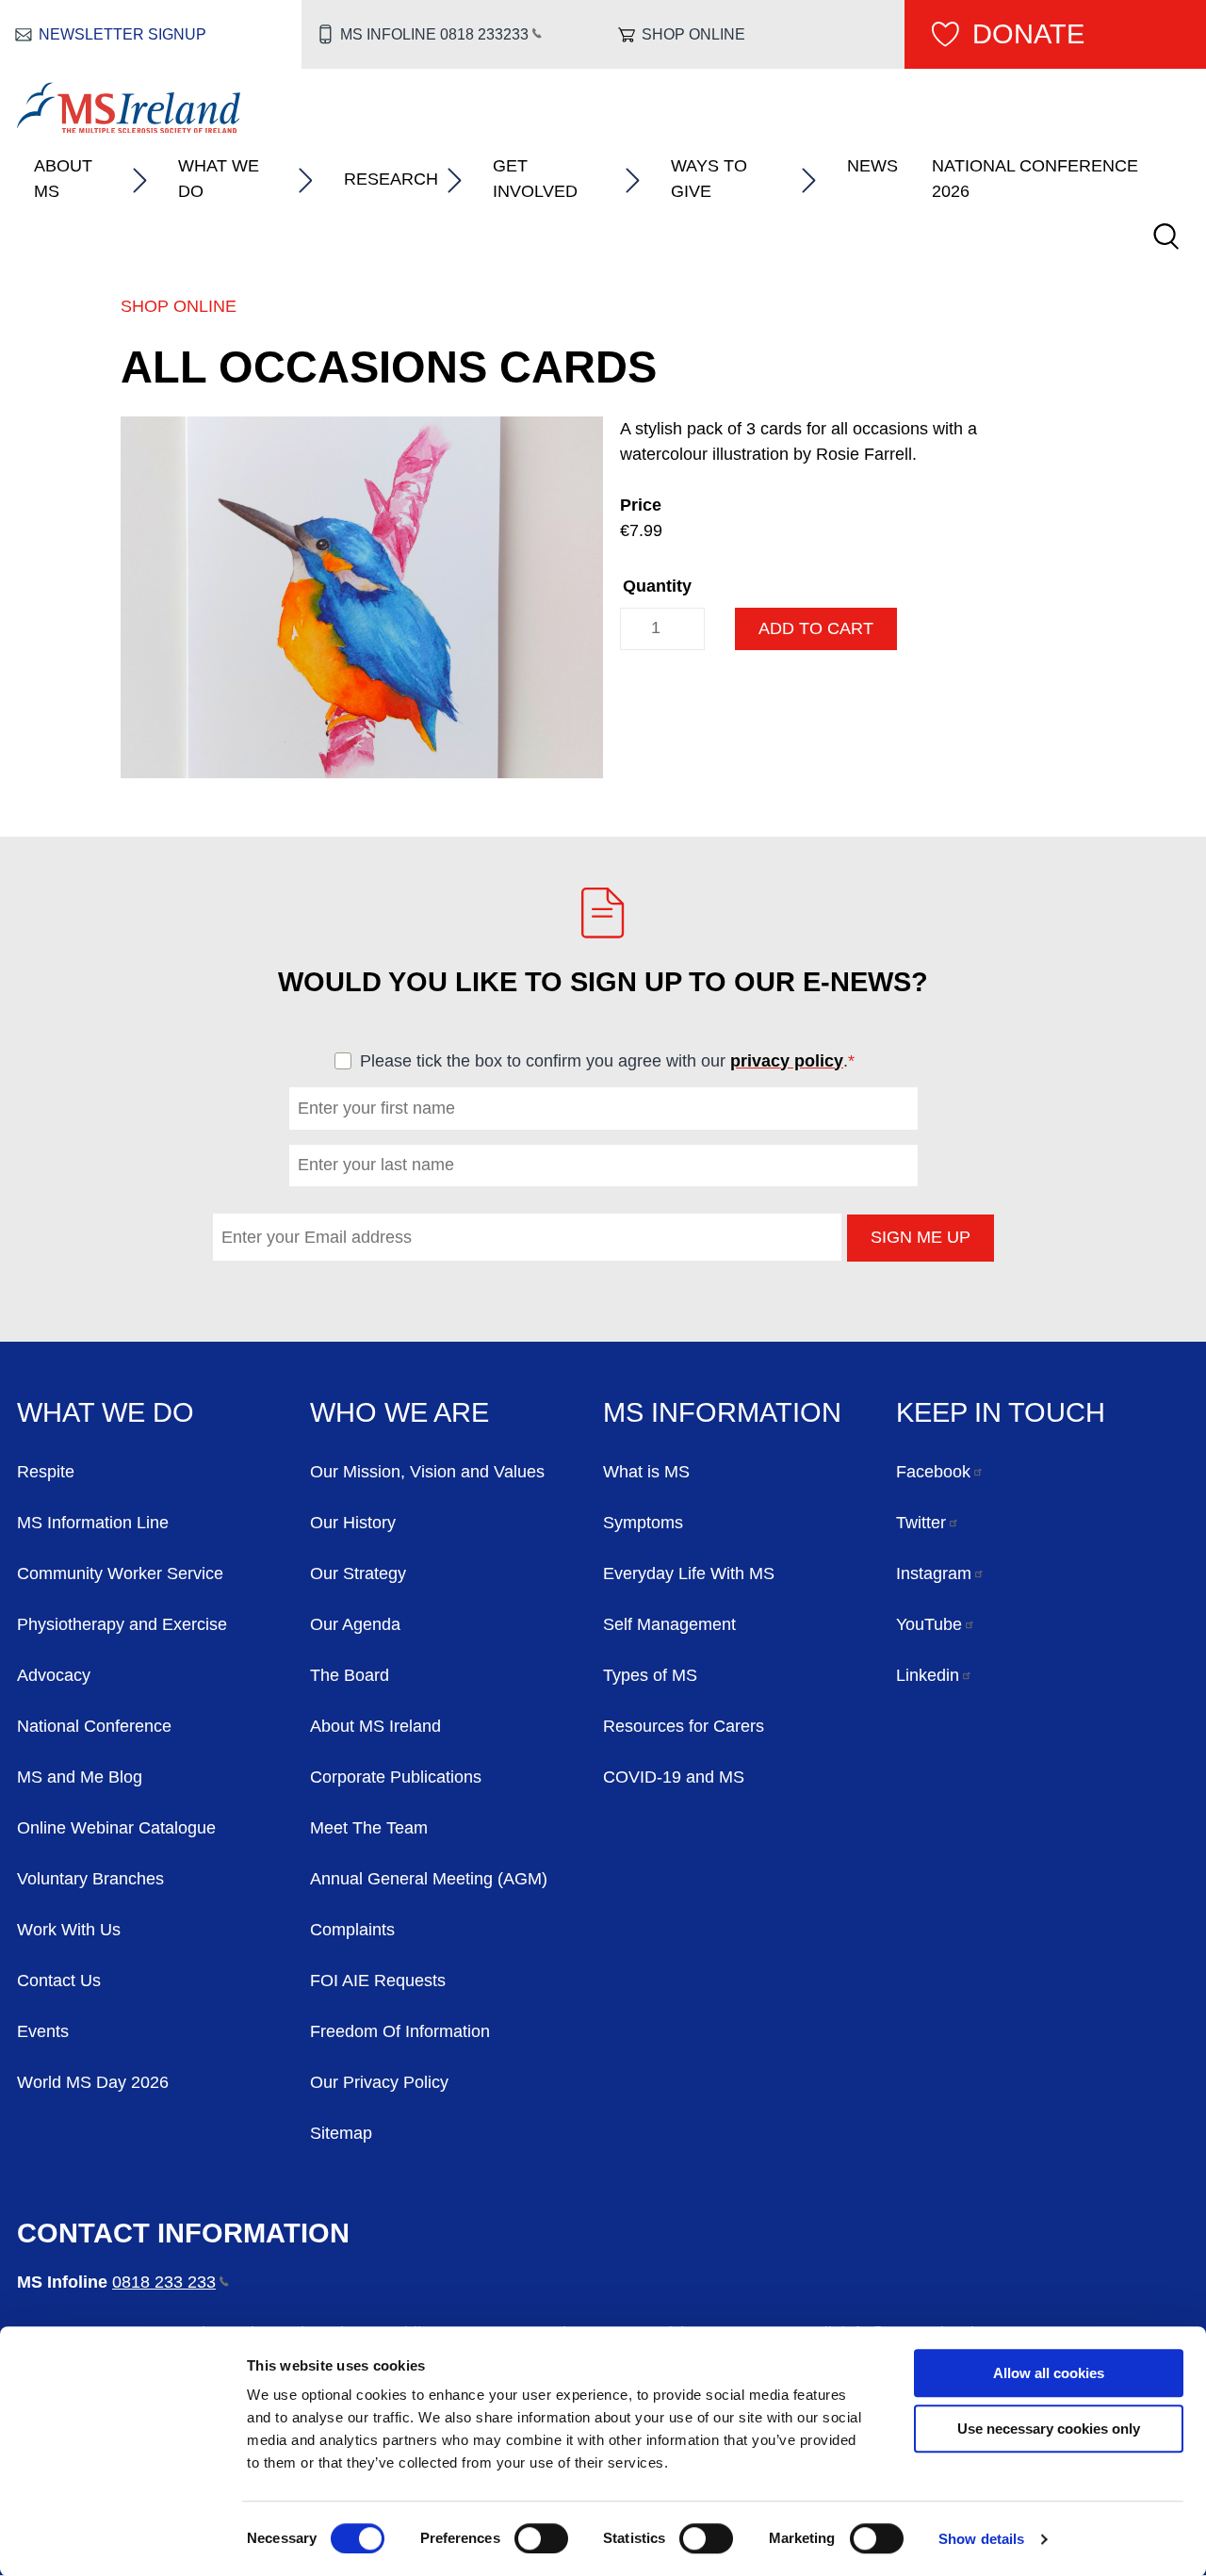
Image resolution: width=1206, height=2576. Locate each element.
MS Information (722, 1412)
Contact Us (59, 1981)
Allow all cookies (1049, 2373)
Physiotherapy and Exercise (122, 1624)
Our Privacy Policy (379, 2082)
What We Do (219, 179)
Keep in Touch (1001, 1412)
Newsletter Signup (122, 34)
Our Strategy (358, 1573)
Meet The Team (369, 1828)
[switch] (541, 2538)
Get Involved (535, 179)
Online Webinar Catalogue (116, 1828)
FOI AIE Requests (378, 1981)
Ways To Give (709, 179)
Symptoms (643, 1523)
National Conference (94, 1726)
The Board (350, 1675)
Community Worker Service (120, 1573)
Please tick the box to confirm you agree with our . (616, 1061)
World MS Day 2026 (93, 2082)
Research (391, 179)
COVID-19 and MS (674, 1777)
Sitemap (341, 2133)
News (872, 166)
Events (43, 2031)
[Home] (129, 127)
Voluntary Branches (90, 1879)
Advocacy (54, 1675)
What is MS (646, 1472)
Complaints (352, 1930)
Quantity (657, 586)
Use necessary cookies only (1049, 2429)
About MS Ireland (375, 1726)
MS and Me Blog (80, 1777)
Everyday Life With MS (689, 1573)
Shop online (693, 34)
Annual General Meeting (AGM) (429, 1879)
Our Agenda (355, 1624)
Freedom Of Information (400, 2031)
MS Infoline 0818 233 (434, 34)
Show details (981, 2539)
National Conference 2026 (1035, 179)
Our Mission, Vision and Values (427, 1472)
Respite (46, 1472)
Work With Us (69, 1930)
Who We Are (399, 1412)
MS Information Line (93, 1523)
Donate (1028, 34)
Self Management (669, 1624)
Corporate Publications (396, 1777)
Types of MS (650, 1675)
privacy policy (787, 1061)
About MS (63, 179)
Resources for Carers (684, 1726)
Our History (353, 1523)
